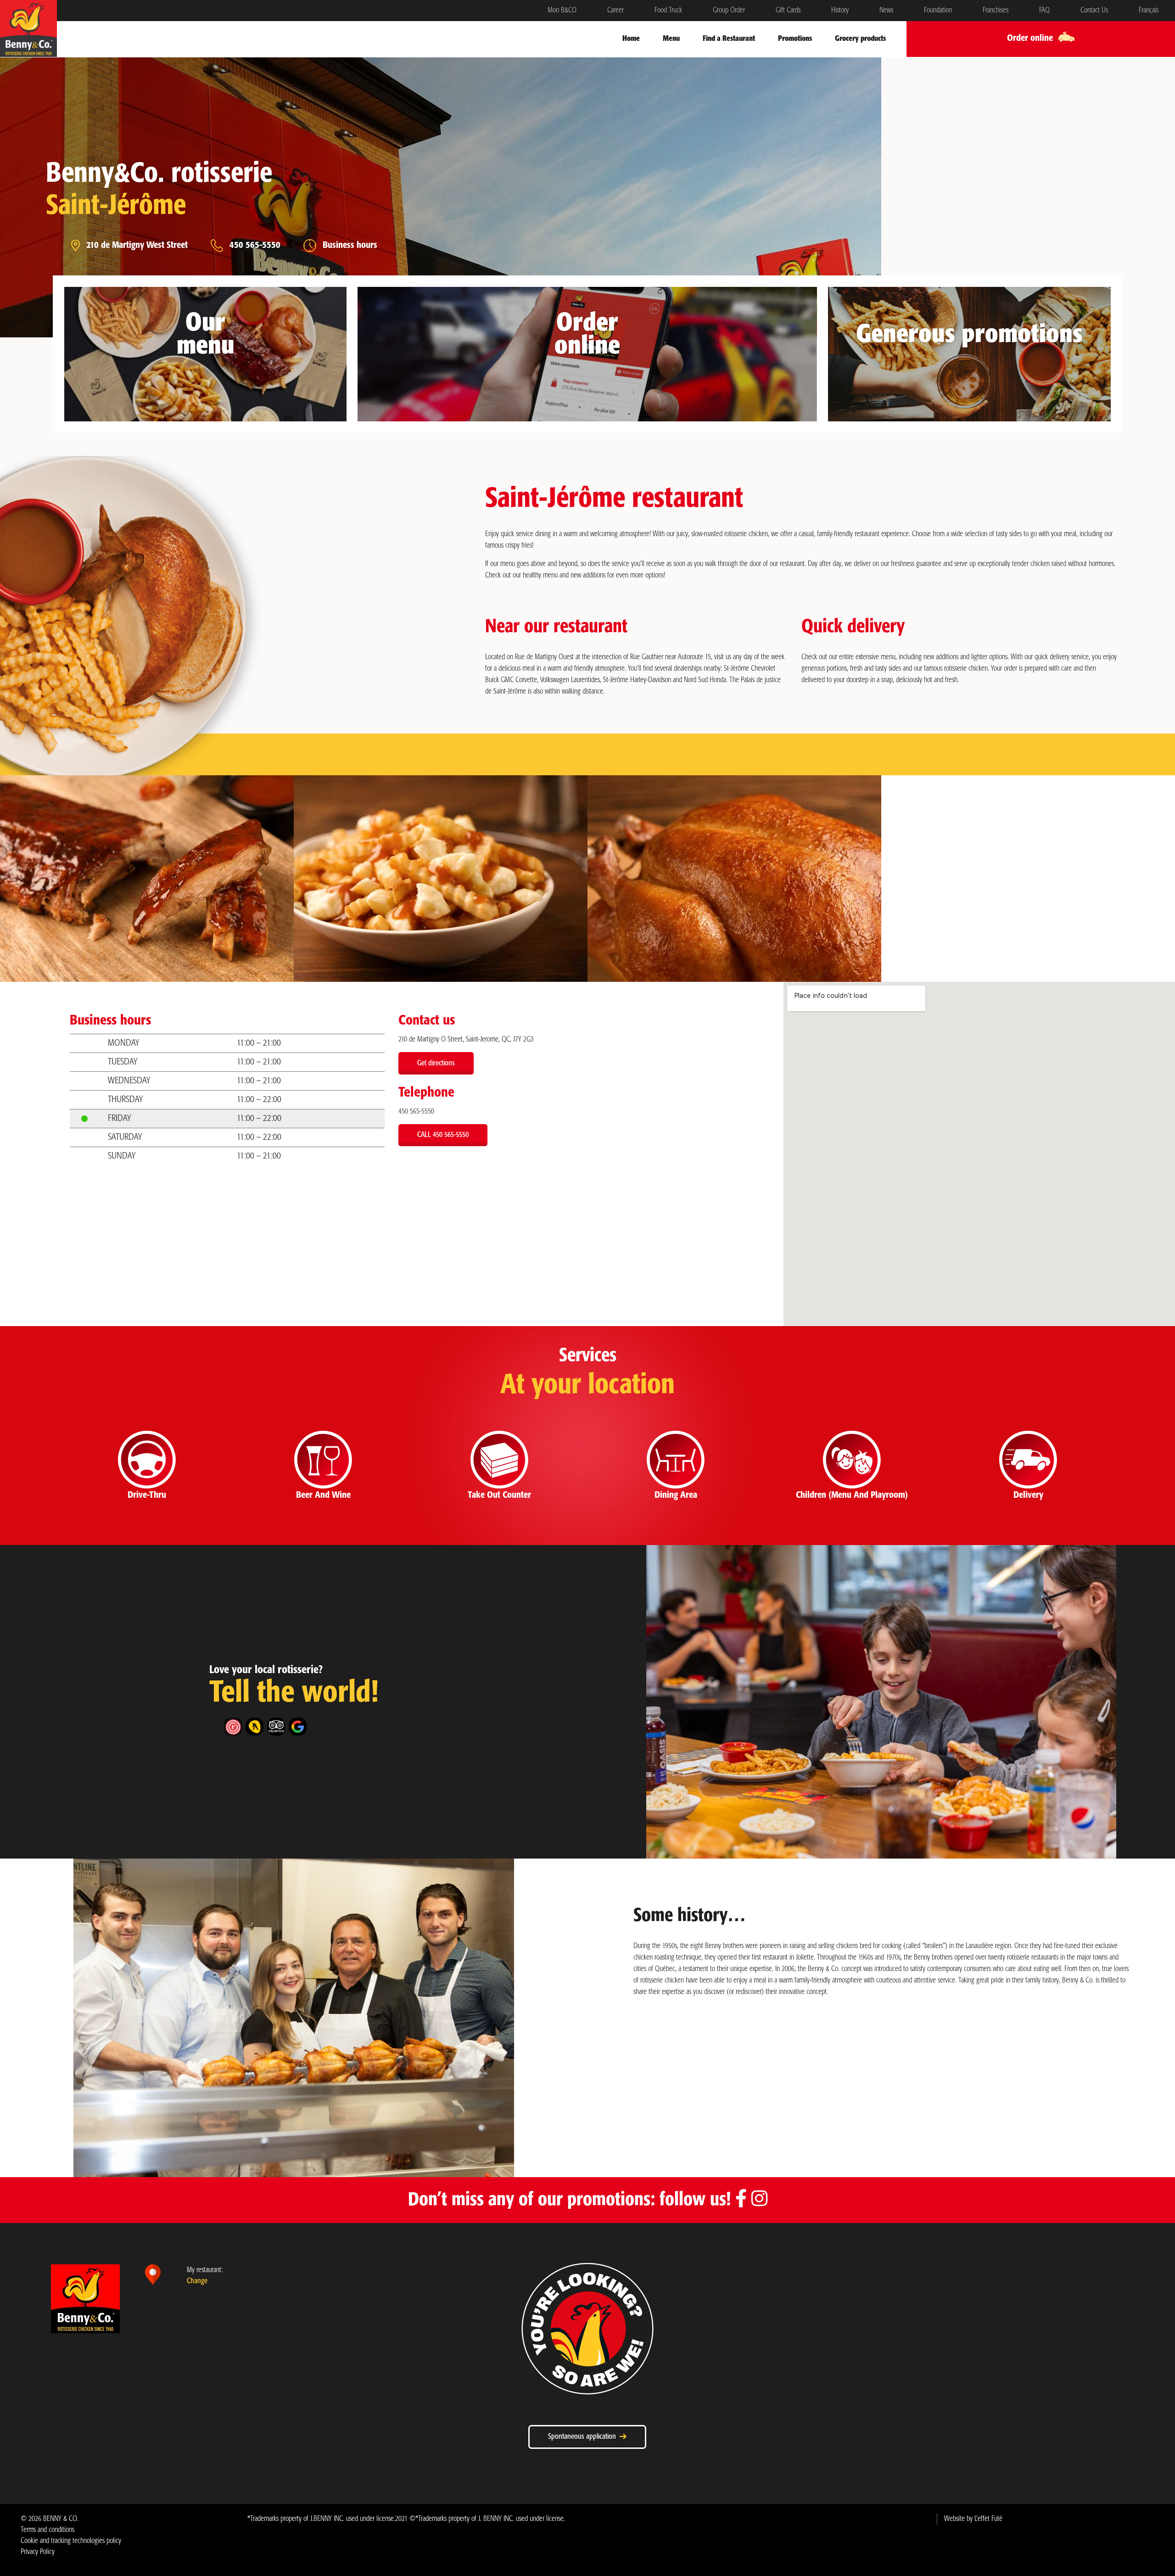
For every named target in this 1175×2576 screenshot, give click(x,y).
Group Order (729, 10)
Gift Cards (788, 10)
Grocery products (860, 39)
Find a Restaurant (729, 39)
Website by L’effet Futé (973, 2519)
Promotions (795, 39)
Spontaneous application (584, 2437)
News (886, 10)
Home (631, 39)
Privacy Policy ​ (38, 2552)
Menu (671, 39)
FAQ (1044, 10)
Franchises (996, 10)
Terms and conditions (48, 2530)
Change (197, 2281)
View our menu (202, 394)
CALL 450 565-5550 (443, 1135)
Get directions (436, 1063)
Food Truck (668, 10)
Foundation (938, 10)
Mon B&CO (562, 10)
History (840, 10)
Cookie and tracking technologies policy (71, 2541)
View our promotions (966, 383)
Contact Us (1094, 10)
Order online (584, 394)
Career (615, 10)
